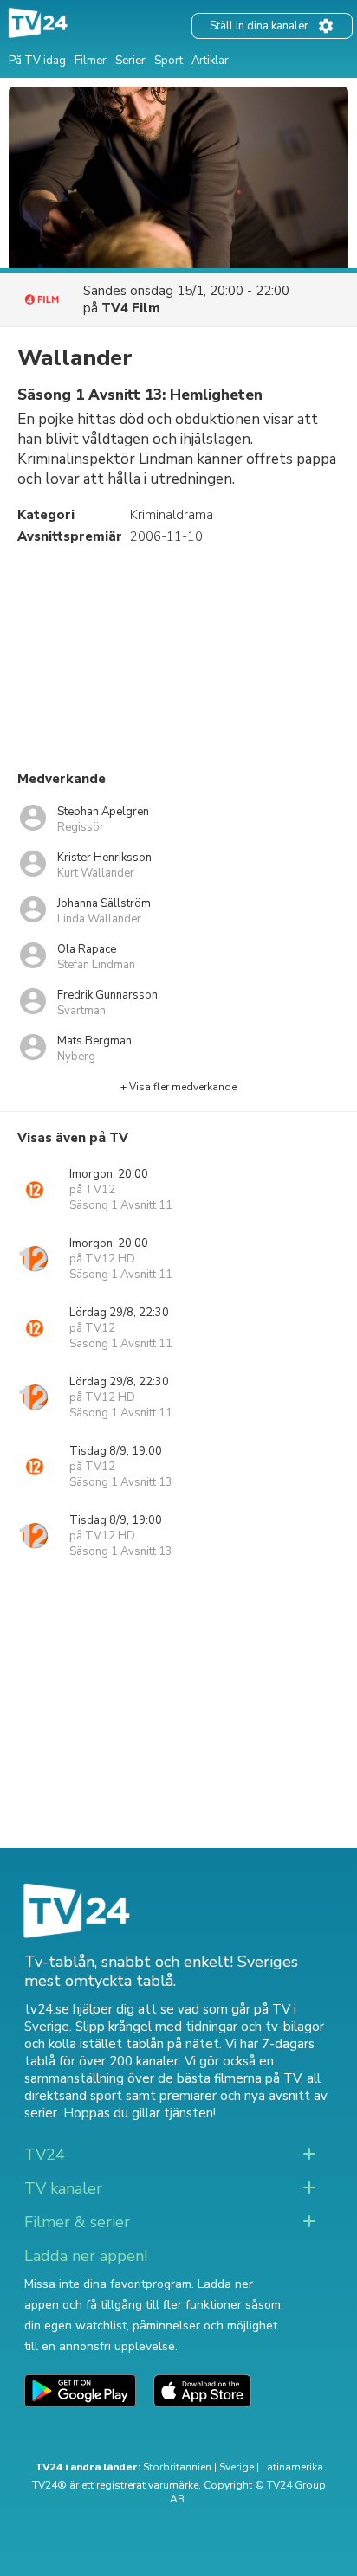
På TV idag (37, 61)
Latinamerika (292, 2467)
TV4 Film (131, 308)
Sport (169, 61)
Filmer (91, 61)
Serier (130, 61)
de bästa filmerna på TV (229, 2078)
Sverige (237, 2467)
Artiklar (210, 61)
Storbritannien (177, 2467)
